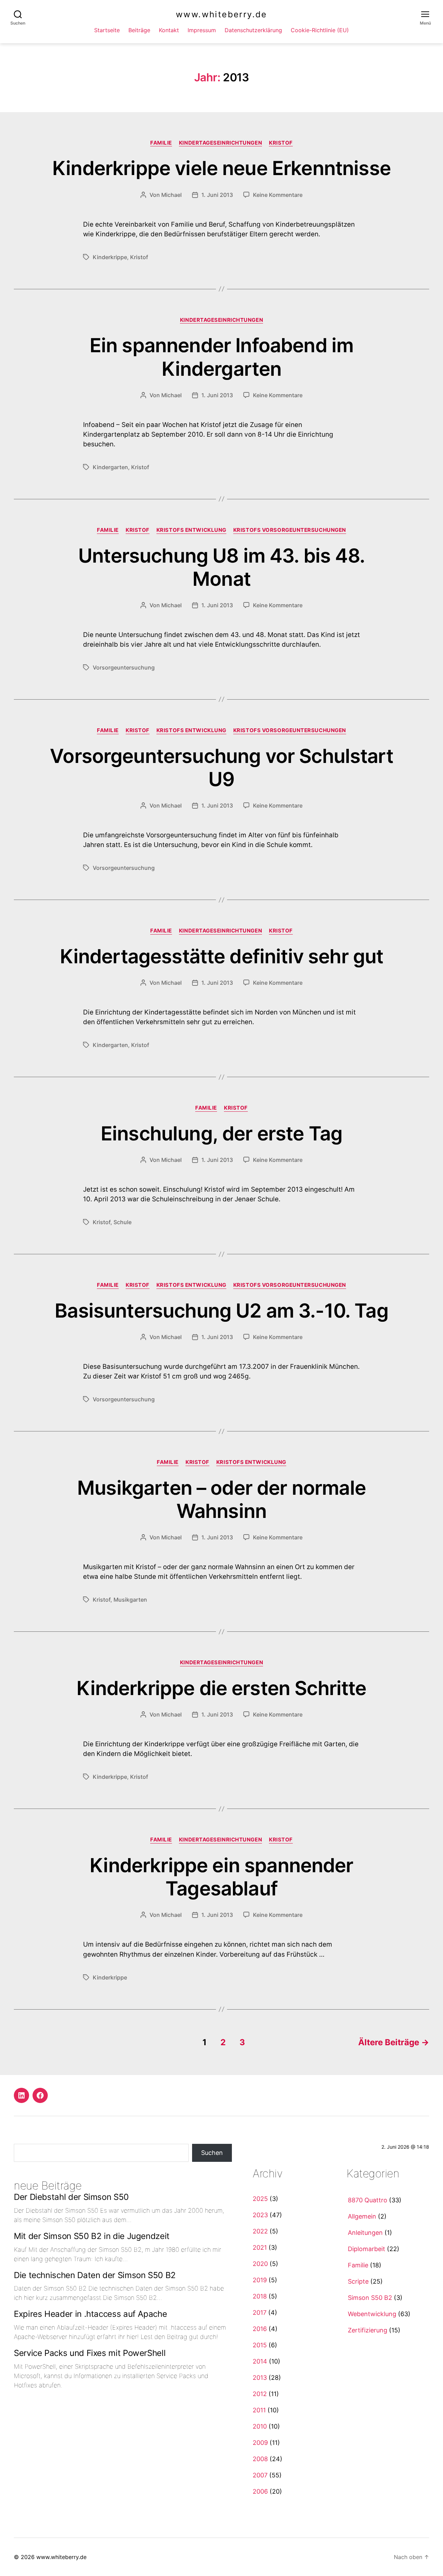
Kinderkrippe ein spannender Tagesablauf (221, 1877)
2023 (260, 2215)
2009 (260, 2443)
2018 (260, 2296)
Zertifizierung (368, 2330)
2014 (260, 2361)
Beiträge (139, 30)
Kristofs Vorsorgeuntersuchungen (290, 530)
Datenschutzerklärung (253, 30)
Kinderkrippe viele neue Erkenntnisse (221, 168)
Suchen (212, 2153)
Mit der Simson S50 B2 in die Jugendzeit (92, 2236)
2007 (260, 2475)
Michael (171, 195)
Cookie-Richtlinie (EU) (320, 30)
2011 (259, 2410)
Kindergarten (110, 467)
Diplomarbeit (367, 2249)
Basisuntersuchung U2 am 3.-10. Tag (221, 1311)
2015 (260, 2345)
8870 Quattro (368, 2200)
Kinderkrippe (110, 257)
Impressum (202, 30)
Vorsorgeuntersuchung (124, 667)
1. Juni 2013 (217, 195)
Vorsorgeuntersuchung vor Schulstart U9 (221, 768)
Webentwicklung (372, 2314)
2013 (260, 2378)
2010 (260, 2426)
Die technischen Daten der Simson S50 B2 (95, 2275)
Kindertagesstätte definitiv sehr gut (222, 956)
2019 (260, 2280)
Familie (161, 143)
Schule (123, 1222)
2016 (260, 2329)
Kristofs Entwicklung (191, 530)
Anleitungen (365, 2233)
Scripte (358, 2281)
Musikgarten (130, 1600)
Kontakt (169, 30)
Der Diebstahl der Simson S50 (71, 2197)
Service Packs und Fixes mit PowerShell (90, 2353)
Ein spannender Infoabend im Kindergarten (221, 357)
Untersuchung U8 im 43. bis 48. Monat (221, 567)
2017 (260, 2313)
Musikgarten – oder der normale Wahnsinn (221, 1499)
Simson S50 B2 (370, 2298)
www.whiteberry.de (221, 15)
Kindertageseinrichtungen (220, 143)
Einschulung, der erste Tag (221, 1134)
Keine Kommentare (278, 195)
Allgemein (362, 2216)
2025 (260, 2199)
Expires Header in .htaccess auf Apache (90, 2314)
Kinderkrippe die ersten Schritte (221, 1688)
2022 (260, 2231)
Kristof (281, 143)
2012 (260, 2394)
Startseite (107, 30)
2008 (260, 2459)
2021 (260, 2247)
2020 (260, 2264)
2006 (260, 2491)
